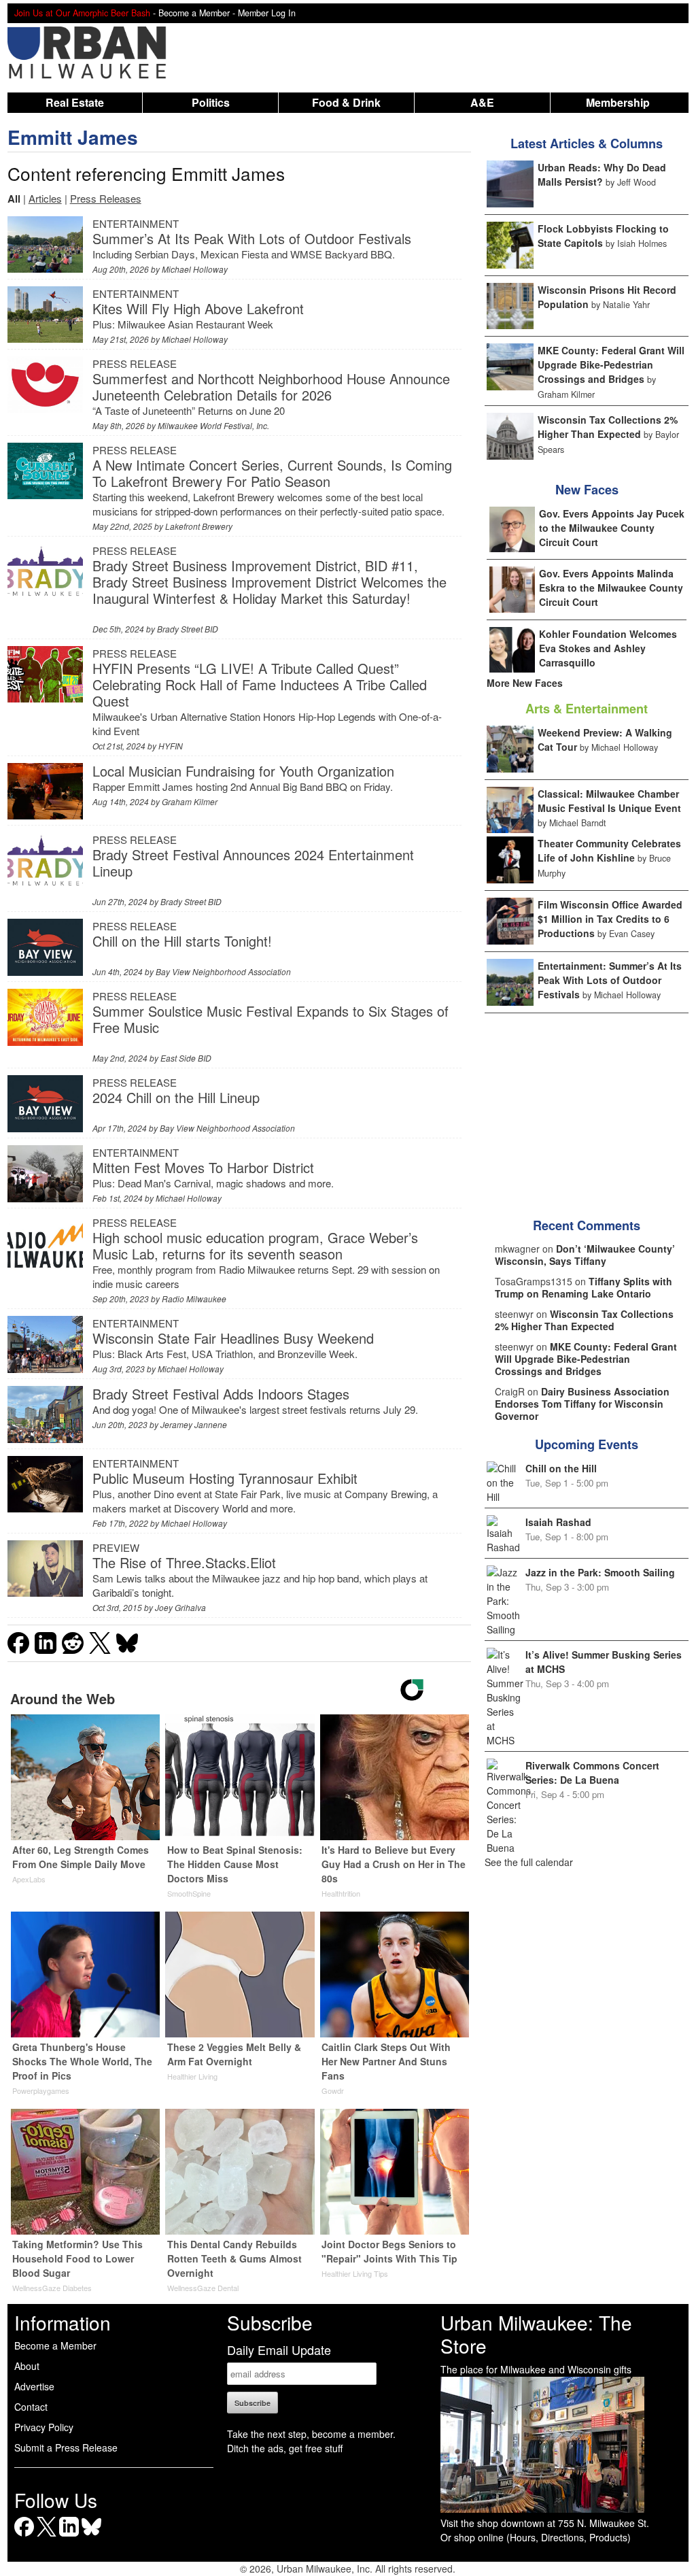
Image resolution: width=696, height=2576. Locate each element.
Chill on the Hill (561, 1468)
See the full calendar (529, 1862)
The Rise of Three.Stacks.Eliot (184, 1562)
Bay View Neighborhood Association (223, 971)
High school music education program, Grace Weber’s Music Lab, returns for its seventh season (255, 1245)
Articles (45, 198)
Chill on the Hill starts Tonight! (182, 941)
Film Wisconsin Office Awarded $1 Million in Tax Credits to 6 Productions (610, 919)
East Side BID (186, 1058)
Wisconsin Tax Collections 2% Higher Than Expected (608, 427)
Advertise (34, 2386)
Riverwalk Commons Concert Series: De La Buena (592, 1773)
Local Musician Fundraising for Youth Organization (243, 771)
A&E (482, 102)
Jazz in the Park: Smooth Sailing (600, 1572)
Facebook (24, 2536)
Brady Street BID (188, 629)
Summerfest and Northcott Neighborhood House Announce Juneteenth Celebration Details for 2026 (271, 387)
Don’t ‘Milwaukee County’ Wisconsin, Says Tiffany (585, 1255)
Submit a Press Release (66, 2447)
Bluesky (91, 2536)
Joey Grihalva (180, 1607)
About (27, 2366)
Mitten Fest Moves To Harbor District (203, 1167)
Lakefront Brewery (199, 526)
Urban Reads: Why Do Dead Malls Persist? (602, 174)
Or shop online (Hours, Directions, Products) (536, 2537)
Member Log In (267, 13)
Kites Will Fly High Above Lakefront (198, 308)
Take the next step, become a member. (311, 2434)
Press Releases (106, 198)
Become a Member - (198, 13)
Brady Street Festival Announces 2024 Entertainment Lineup (253, 863)
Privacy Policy (44, 2427)
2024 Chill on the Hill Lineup (176, 1097)
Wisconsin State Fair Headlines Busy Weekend (233, 1338)
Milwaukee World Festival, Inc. (213, 425)
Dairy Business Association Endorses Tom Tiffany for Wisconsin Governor (582, 1404)
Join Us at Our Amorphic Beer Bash (82, 13)
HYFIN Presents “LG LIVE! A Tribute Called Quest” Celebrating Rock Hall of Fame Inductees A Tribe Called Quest (260, 684)
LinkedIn (69, 2536)
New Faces (587, 490)
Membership (618, 102)
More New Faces (525, 683)
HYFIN (171, 746)
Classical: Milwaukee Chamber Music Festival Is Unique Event (609, 801)
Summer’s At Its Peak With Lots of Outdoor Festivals (252, 238)
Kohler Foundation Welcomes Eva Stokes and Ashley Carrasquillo (608, 648)
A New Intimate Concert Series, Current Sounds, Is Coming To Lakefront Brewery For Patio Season (272, 473)
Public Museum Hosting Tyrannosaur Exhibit (225, 1478)
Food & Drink (346, 102)
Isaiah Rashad (558, 1522)
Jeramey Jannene (194, 1424)
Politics (211, 102)
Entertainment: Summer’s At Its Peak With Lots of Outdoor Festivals (610, 980)
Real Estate (75, 102)
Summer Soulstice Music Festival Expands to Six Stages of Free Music (271, 1019)
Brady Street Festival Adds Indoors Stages (221, 1394)
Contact (31, 2407)
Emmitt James (73, 137)
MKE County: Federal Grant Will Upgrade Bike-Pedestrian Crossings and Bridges (611, 365)
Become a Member (55, 2345)
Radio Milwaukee (194, 1299)
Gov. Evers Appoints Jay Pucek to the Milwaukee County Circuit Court (612, 528)
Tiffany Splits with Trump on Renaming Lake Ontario (584, 1287)
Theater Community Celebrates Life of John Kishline (609, 850)
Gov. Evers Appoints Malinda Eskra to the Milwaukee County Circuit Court (611, 588)
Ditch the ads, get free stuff (285, 2448)
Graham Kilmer (190, 801)
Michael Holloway (195, 269)
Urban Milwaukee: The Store (536, 2334)
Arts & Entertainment (587, 709)
